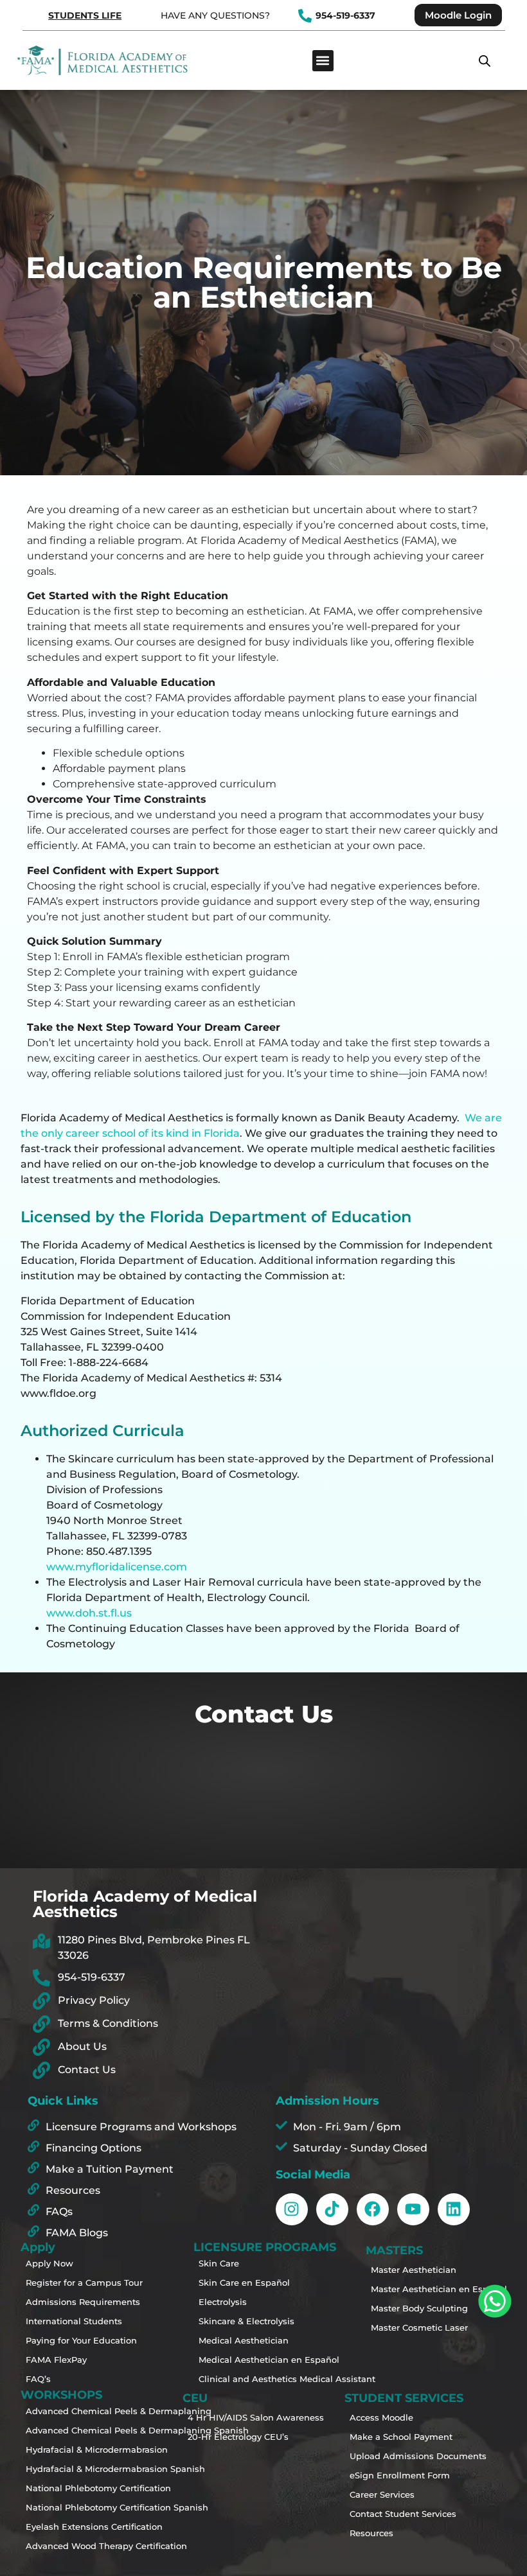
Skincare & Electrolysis (246, 2321)
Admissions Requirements (73, 2302)
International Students (73, 2321)
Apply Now (49, 2263)
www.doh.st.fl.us (89, 1613)
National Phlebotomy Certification (73, 2488)
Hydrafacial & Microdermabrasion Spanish (73, 2469)
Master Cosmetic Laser (418, 2327)
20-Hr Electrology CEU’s (235, 2437)
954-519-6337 (345, 15)
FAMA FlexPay (56, 2360)
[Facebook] (373, 2209)
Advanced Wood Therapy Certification (73, 2546)
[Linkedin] (454, 2209)
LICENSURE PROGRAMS (264, 2247)
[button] (323, 61)
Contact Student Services (397, 2514)
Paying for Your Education (73, 2340)
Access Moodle (381, 2417)
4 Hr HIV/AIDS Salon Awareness (235, 2417)
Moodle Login (458, 15)
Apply (38, 2247)
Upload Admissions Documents (397, 2456)
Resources (371, 2533)
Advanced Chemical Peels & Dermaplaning (73, 2411)
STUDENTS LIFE (85, 15)
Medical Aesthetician (244, 2340)
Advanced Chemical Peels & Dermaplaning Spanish (73, 2430)
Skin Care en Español (244, 2282)
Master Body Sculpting (418, 2308)
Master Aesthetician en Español (418, 2289)
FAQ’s (38, 2379)
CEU (195, 2398)
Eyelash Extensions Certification (73, 2527)
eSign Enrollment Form (397, 2475)
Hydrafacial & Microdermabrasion (73, 2449)
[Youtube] (413, 2209)
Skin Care (219, 2263)
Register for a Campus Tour (73, 2282)
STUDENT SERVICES (404, 2398)
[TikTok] (332, 2209)
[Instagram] (292, 2209)
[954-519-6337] (305, 16)
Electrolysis (223, 2302)
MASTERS (394, 2250)
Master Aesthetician (414, 2270)
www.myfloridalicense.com (117, 1567)
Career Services (382, 2494)
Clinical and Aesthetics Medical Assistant (246, 2379)
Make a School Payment (397, 2437)
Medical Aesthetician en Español (246, 2360)
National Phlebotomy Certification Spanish (73, 2507)
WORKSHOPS (61, 2395)
